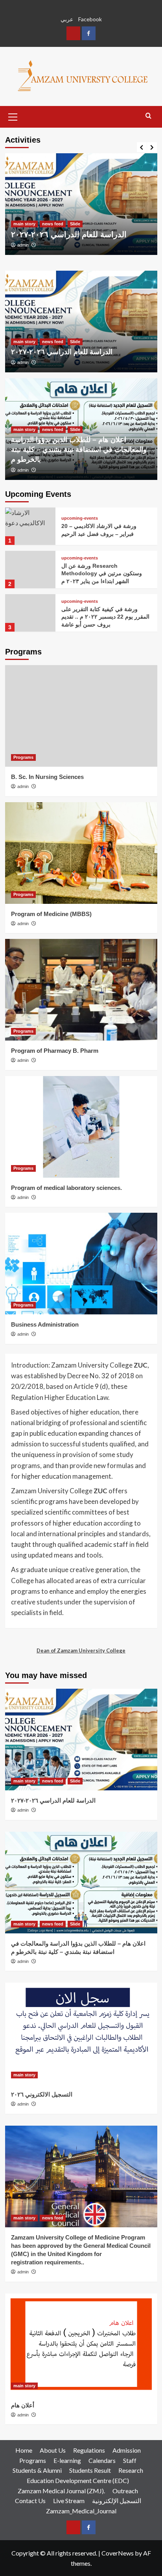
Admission (127, 2450)
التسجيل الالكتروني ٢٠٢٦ (42, 2094)
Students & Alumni (37, 2470)
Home (24, 2450)
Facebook (90, 19)
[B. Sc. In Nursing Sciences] (81, 716)
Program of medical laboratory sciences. (66, 1188)
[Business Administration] (81, 1264)
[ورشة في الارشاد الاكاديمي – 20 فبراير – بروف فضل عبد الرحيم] (30, 526)
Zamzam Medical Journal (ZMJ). (61, 2491)
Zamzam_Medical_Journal (81, 2511)
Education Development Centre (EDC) (78, 2480)
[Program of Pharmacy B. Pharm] (81, 990)
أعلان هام (23, 2405)
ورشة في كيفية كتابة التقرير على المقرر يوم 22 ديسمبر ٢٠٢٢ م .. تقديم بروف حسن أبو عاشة (105, 617)
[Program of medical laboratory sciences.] (81, 1127)
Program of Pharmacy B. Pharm (55, 1051)
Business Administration (45, 1324)
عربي (67, 19)
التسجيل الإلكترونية (117, 2501)
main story (24, 224)
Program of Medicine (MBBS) (51, 914)
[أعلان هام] (81, 2344)
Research (131, 2470)
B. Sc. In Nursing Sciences (47, 777)
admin (23, 245)
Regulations (89, 2450)
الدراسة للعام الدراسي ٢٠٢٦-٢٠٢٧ (69, 234)
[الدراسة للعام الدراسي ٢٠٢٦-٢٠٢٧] (81, 204)
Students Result (90, 2470)
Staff (130, 2460)
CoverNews (118, 2553)
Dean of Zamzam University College (81, 1650)
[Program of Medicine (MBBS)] (81, 853)
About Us (53, 2450)
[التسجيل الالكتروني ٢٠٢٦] (81, 2033)
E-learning (67, 2460)
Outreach (125, 2491)
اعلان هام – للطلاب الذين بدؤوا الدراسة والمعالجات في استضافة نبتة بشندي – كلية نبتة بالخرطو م (79, 450)
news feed (53, 224)
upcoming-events (80, 518)
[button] (13, 116)
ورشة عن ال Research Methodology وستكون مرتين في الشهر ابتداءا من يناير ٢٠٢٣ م (102, 573)
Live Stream (69, 2501)
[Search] (148, 116)
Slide (75, 224)
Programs (23, 757)
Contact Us (30, 2501)
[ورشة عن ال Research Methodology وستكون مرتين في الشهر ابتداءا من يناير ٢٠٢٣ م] (30, 570)
